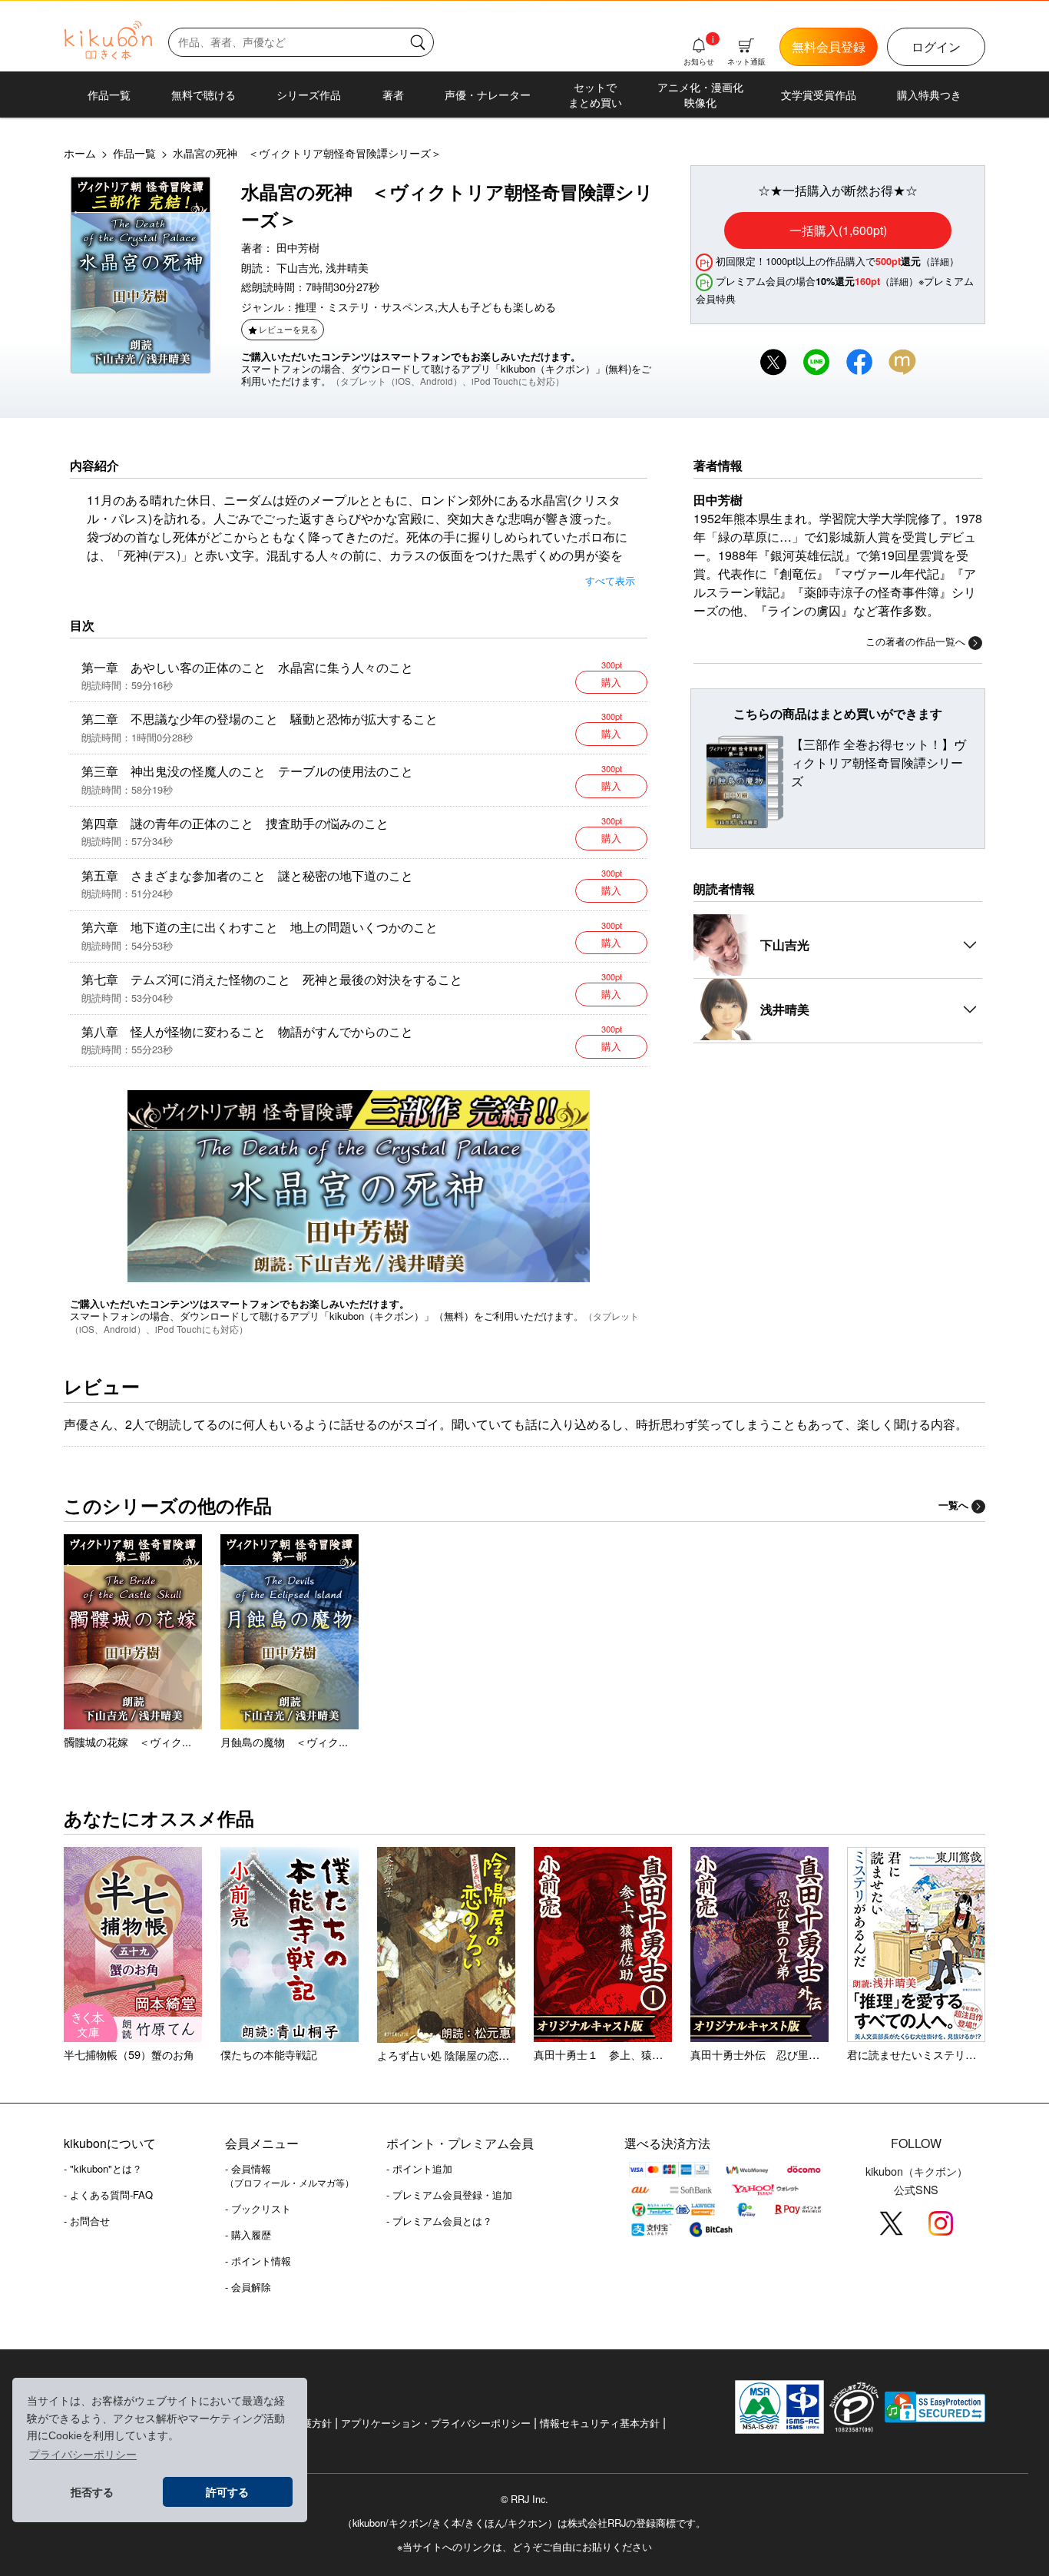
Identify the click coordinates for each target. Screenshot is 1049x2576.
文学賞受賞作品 (819, 94)
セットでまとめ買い (595, 94)
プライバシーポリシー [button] (83, 2455)
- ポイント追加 (419, 2168)
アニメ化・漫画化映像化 (700, 94)
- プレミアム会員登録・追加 (449, 2195)
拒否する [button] (92, 2492)
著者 (393, 94)
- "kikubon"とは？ (103, 2168)
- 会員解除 (248, 2287)
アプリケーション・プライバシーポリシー (436, 2423)
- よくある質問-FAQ (108, 2195)
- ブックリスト (258, 2208)
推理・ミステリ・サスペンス (365, 306)
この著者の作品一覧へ (915, 641)
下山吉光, (299, 267)
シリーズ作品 (309, 94)
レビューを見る (288, 329)
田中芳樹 (298, 247)
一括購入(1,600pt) (838, 230)
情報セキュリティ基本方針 (600, 2423)
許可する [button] (227, 2492)
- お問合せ (87, 2221)
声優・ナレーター (488, 94)
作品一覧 (109, 94)
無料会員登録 (829, 46)
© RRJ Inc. (524, 2499)
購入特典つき (929, 94)
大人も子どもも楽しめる (497, 306)
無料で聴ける (204, 94)
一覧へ (953, 1505)
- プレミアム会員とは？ (439, 2221)
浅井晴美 (347, 267)
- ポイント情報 (258, 2261)
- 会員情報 (290, 2175)
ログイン (936, 46)
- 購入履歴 (248, 2235)
